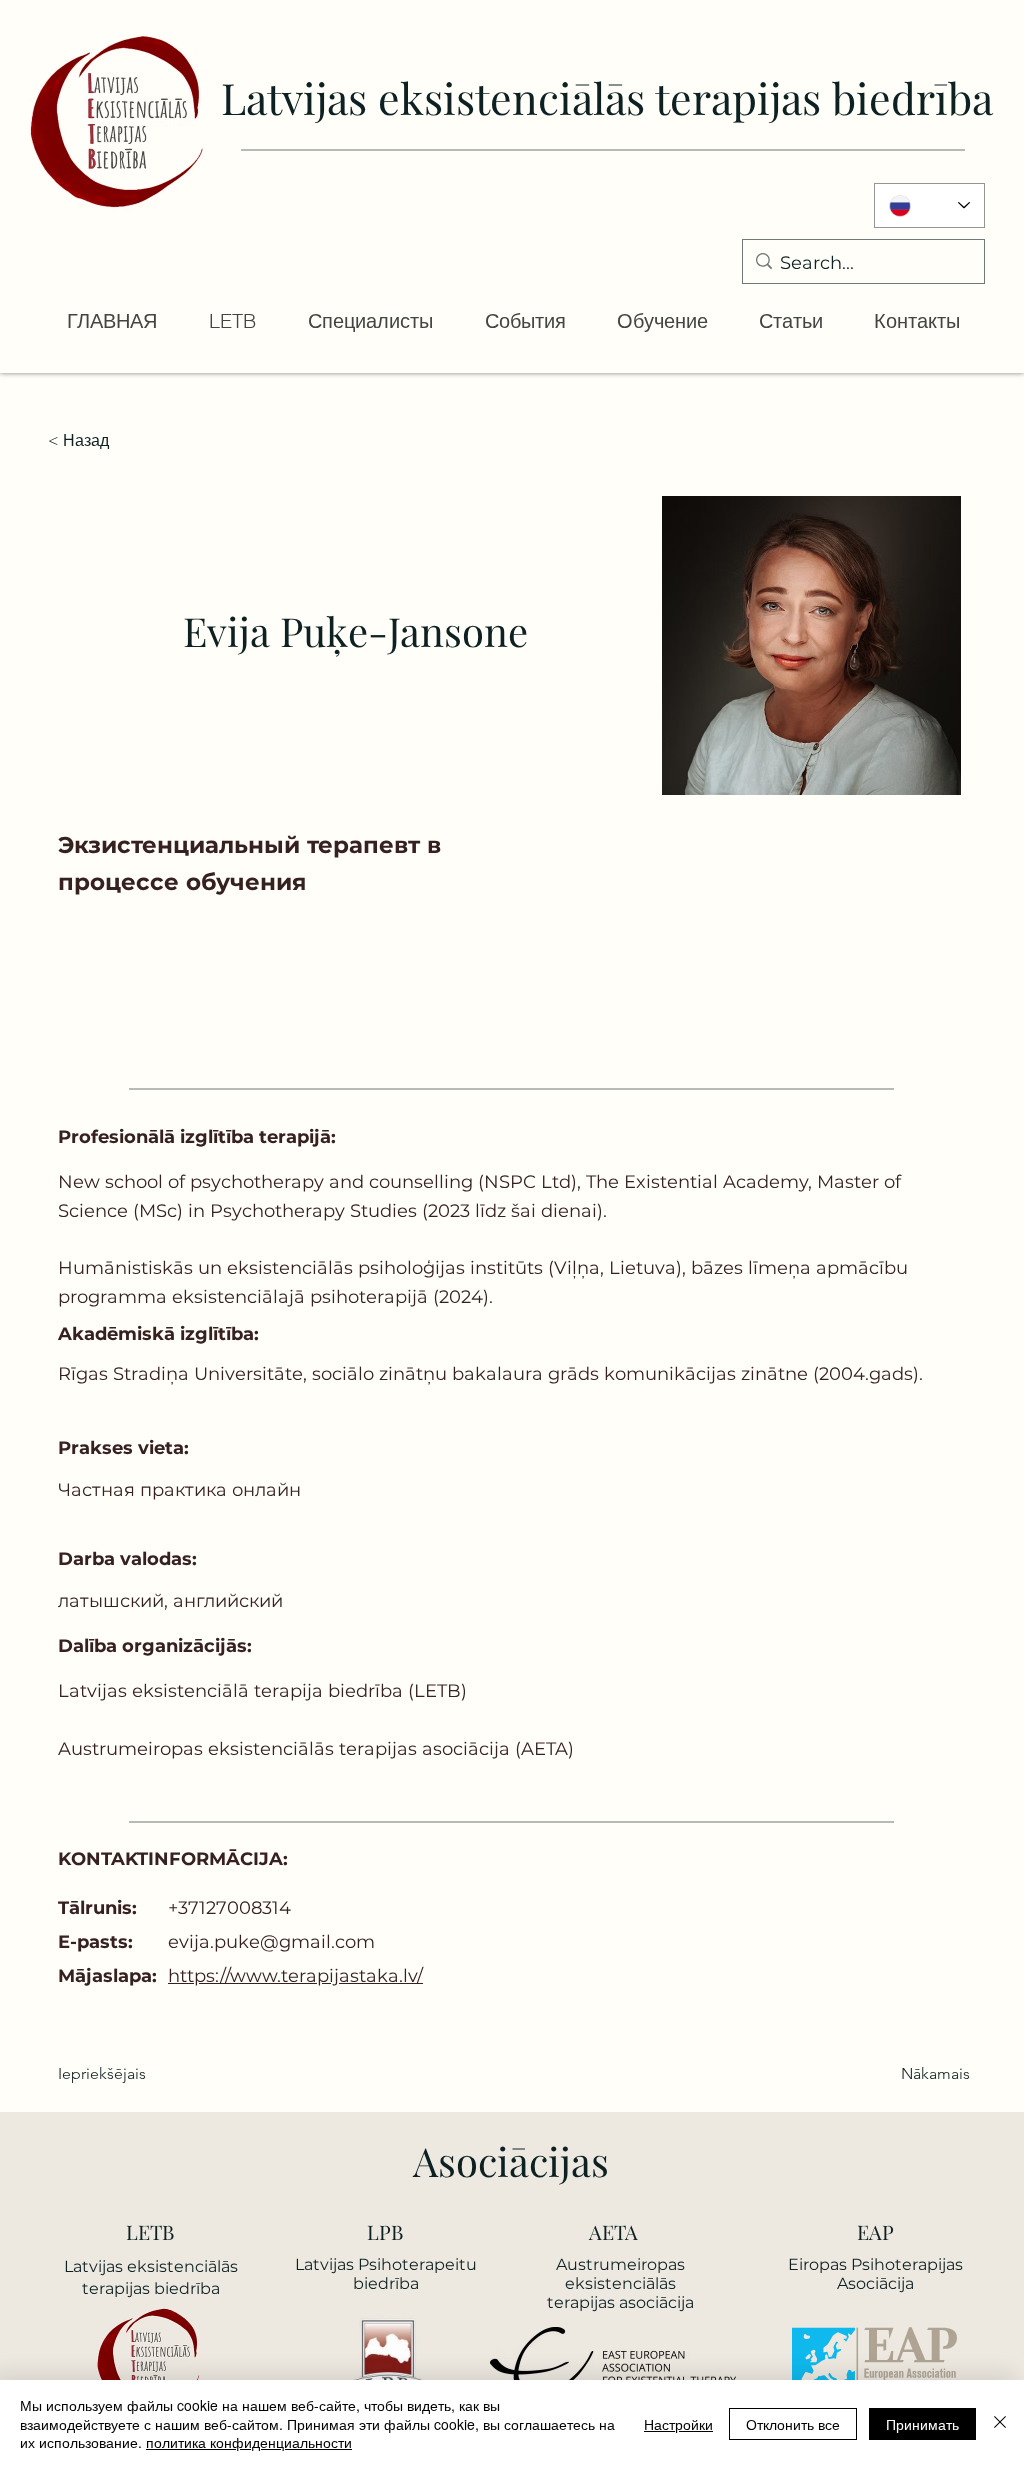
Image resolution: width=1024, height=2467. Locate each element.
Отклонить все (793, 2424)
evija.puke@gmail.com (271, 1942)
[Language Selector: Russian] (929, 205)
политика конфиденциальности (249, 2442)
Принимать (922, 2424)
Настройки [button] (678, 2424)
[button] (231, 321)
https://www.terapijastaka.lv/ (295, 1976)
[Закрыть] (1000, 2423)
